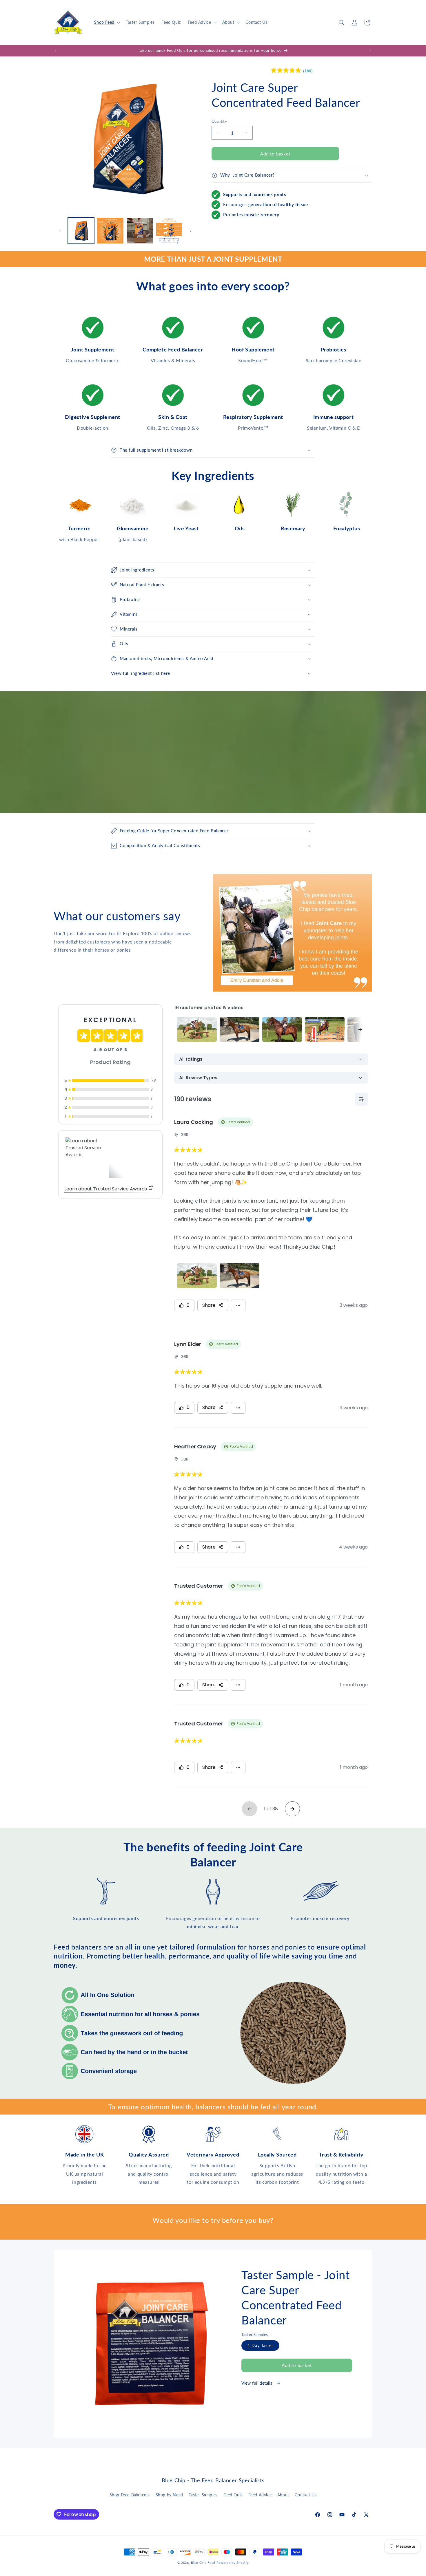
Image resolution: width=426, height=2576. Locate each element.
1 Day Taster (260, 2345)
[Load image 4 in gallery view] (169, 231)
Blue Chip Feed (203, 2563)
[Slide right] (191, 231)
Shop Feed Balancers (130, 2495)
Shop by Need (169, 2495)
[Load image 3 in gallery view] (140, 231)
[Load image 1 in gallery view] (81, 231)
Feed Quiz (233, 2495)
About (283, 2495)
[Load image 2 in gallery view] (110, 231)
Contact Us (306, 2495)
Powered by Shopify (233, 2563)
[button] (106, 22)
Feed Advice (260, 2495)
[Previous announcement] (56, 51)
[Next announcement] (370, 51)
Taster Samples (203, 2495)
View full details (257, 2383)
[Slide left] (60, 231)
